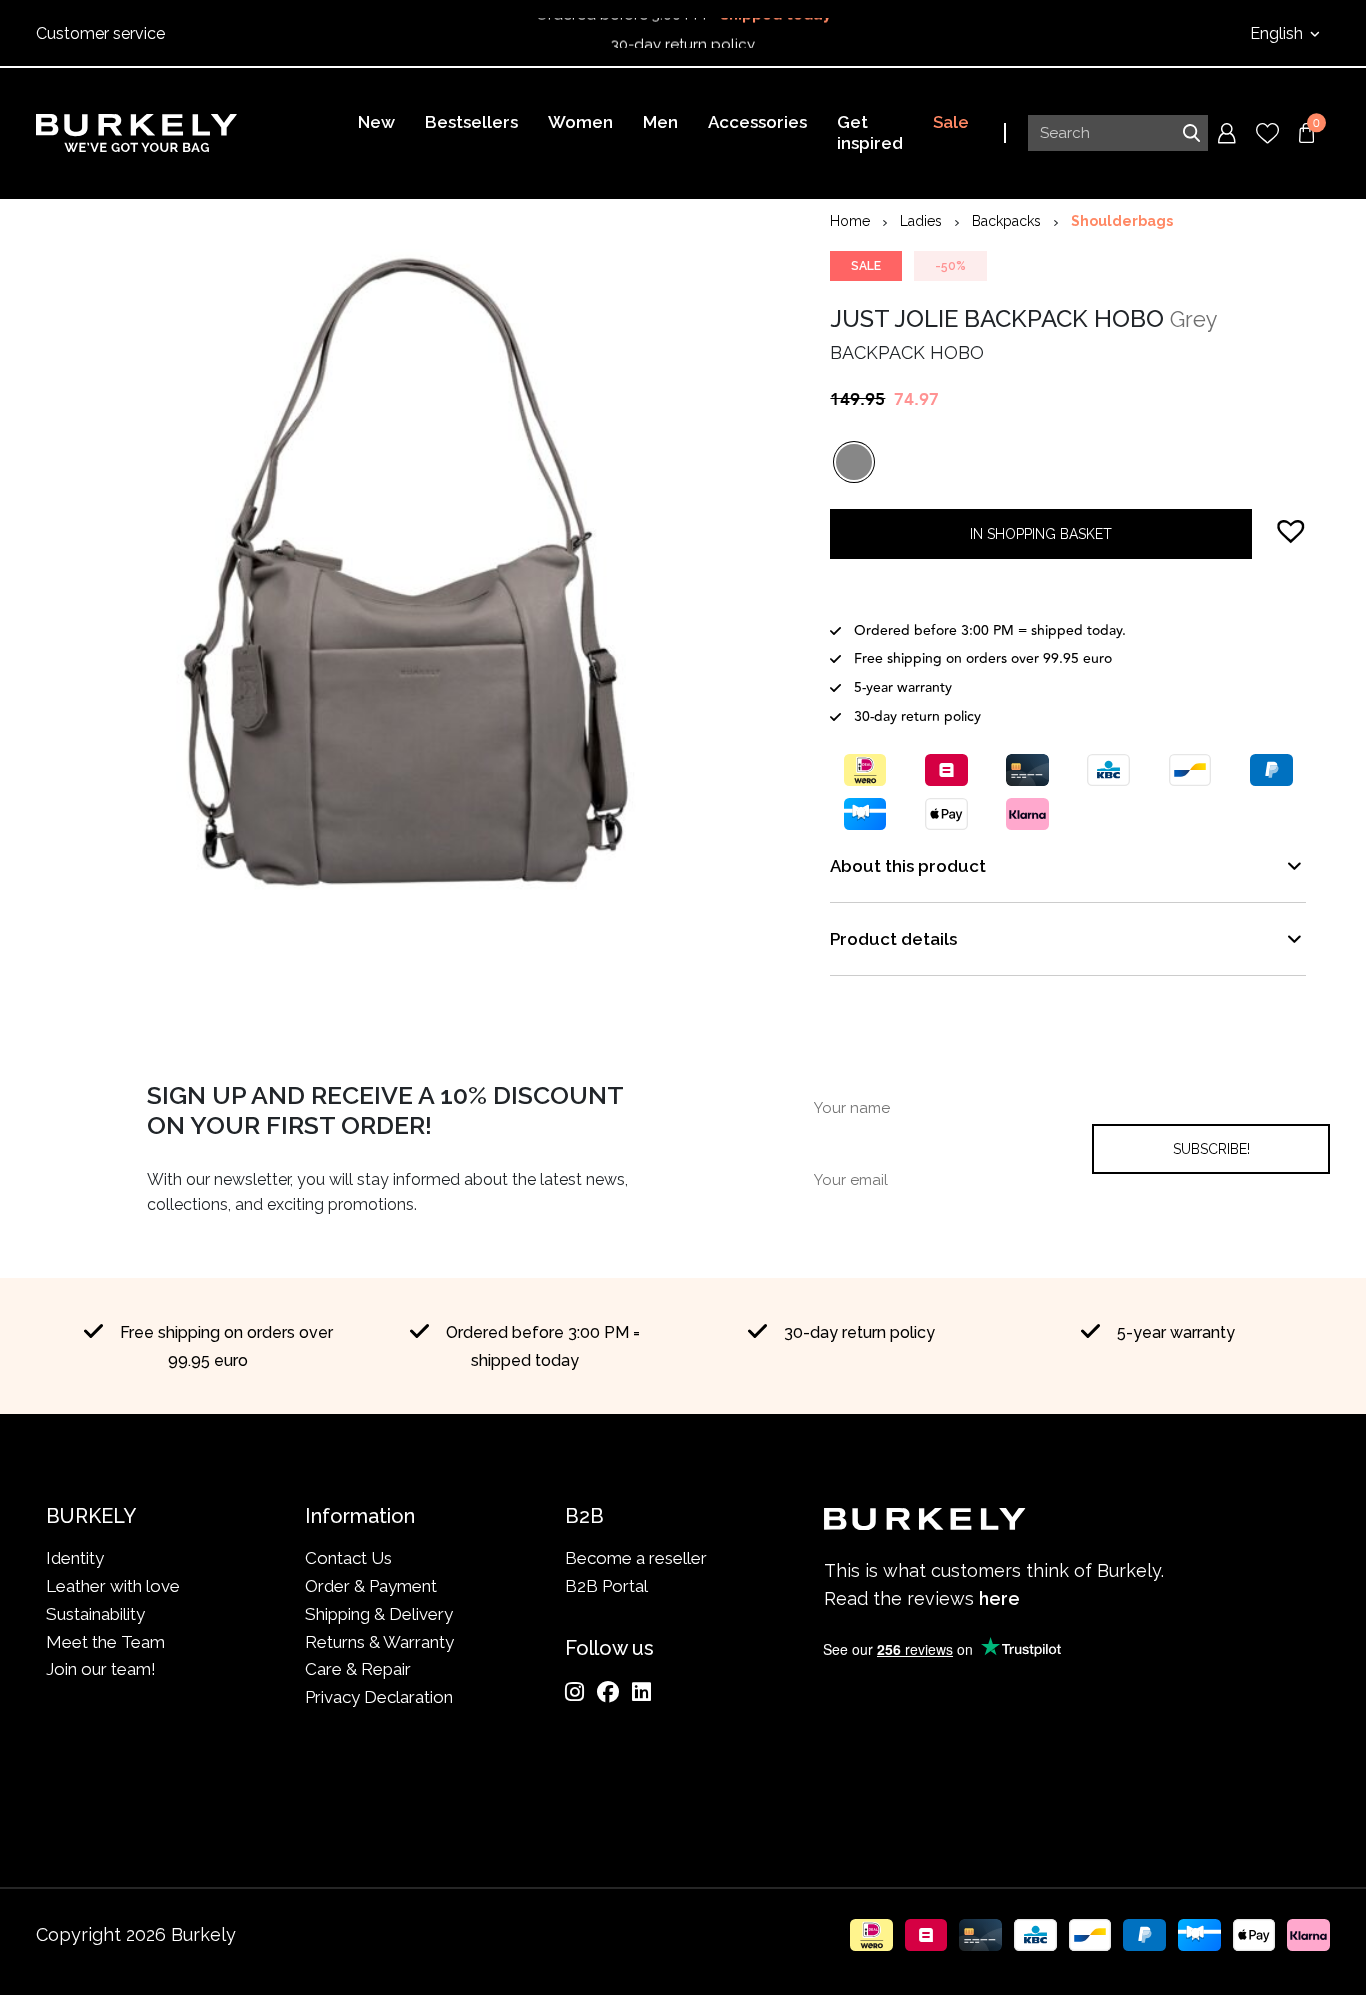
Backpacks (1006, 221)
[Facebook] (608, 1692)
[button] (1291, 530)
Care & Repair (358, 1669)
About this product (908, 866)
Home (850, 221)
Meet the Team (105, 1642)
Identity (75, 1558)
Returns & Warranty (379, 1642)
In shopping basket (1041, 534)
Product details (893, 939)
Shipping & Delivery (379, 1614)
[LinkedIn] (641, 1692)
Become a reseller (636, 1558)
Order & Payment (371, 1586)
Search (1191, 133)
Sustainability (95, 1614)
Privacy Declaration (379, 1697)
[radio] (854, 462)
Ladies (921, 221)
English (1278, 33)
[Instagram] (574, 1692)
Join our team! (101, 1669)
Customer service (100, 33)
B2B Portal (606, 1586)
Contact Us (348, 1558)
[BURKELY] (136, 133)
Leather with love (113, 1586)
